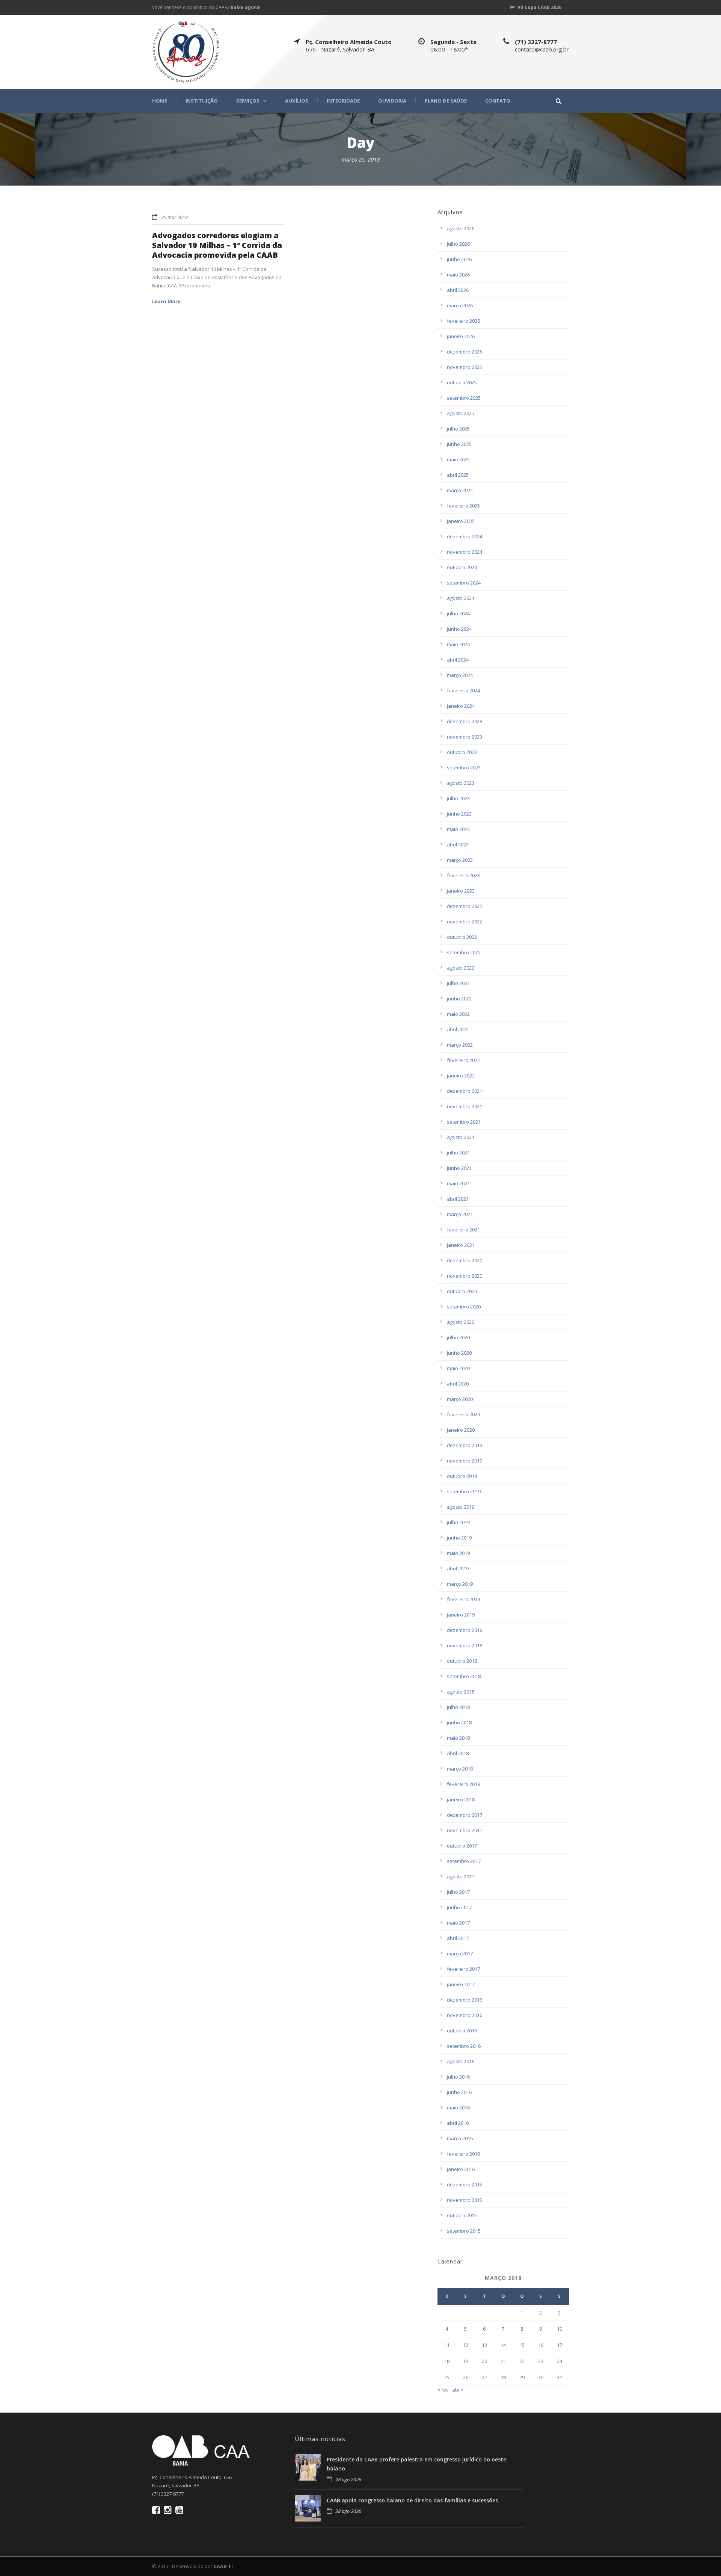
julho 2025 (458, 429)
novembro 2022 (465, 922)
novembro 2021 (465, 1106)
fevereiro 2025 (463, 506)
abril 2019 (458, 1568)
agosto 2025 (461, 413)
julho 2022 (458, 983)
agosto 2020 (461, 1322)
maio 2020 (458, 1368)
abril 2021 (458, 1199)
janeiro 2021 (461, 1245)
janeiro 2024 (461, 706)
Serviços (248, 101)
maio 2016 (458, 2108)
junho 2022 (459, 999)
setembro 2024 (464, 583)
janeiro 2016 (461, 2169)
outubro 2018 (462, 1661)
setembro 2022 (464, 952)
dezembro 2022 (465, 906)
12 (466, 2345)
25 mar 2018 (174, 217)
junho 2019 (459, 1538)
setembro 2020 (464, 1307)
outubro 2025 (462, 382)
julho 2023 (458, 798)
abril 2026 (458, 290)
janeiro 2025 (461, 521)
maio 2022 (458, 1014)
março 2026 (460, 305)
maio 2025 (458, 459)
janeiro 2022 (461, 1076)
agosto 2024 (461, 598)
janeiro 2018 (461, 1799)
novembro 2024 (465, 552)
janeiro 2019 (461, 1615)
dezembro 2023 (465, 721)
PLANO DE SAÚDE (446, 101)
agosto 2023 (461, 783)
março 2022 (460, 1045)
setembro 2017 (464, 1861)
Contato (498, 101)
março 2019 (460, 1584)
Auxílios (297, 101)
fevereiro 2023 (463, 875)
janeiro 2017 (461, 1984)
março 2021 (460, 1214)
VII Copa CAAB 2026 (539, 7)
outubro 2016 (462, 2031)
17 (560, 2345)
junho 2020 (459, 1353)
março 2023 (460, 860)
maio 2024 (458, 644)
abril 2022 (458, 1029)
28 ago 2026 (348, 2479)
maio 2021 (458, 1183)
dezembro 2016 (465, 2000)
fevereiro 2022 (463, 1060)
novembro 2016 (465, 2015)
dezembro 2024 (465, 536)
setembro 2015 (464, 2231)
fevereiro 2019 (463, 1599)
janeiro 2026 (461, 336)
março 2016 (460, 2138)
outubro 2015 (462, 2215)
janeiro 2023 (461, 891)
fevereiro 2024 (463, 690)
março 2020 (460, 1399)
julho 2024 (458, 613)
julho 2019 (458, 1522)
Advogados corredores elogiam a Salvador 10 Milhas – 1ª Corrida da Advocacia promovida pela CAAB (217, 245)
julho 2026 (458, 244)
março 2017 (460, 1954)
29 (522, 2377)
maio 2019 (458, 1553)
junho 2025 (459, 444)
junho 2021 (459, 1168)
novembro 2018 (465, 1645)
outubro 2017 (462, 1846)
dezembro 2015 (465, 2185)
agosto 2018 (461, 1692)
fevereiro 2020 (463, 1414)
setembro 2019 (464, 1491)
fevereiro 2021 (463, 1230)
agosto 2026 (461, 228)
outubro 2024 (462, 567)
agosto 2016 (461, 2061)
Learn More (166, 301)
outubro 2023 (462, 752)
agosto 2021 (461, 1137)
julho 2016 (458, 2077)
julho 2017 (458, 1892)
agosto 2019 (461, 1507)
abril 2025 (458, 475)
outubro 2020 (462, 1291)
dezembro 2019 (465, 1445)
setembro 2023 (464, 768)
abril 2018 (458, 1753)
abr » (458, 2390)
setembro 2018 (464, 1676)
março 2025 (460, 490)
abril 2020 (458, 1384)
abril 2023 (458, 845)
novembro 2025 (465, 367)
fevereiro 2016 (463, 2154)
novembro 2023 (465, 737)
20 (484, 2361)
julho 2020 (458, 1337)
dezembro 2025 (465, 352)
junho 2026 (459, 259)
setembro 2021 (464, 1122)
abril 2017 (458, 1938)
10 (560, 2329)
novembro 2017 (465, 1830)
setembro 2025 (464, 398)
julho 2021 (458, 1153)
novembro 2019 (465, 1461)
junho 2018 (459, 1722)
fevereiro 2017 (463, 1969)
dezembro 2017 (465, 1815)
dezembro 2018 (465, 1630)
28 (503, 2377)
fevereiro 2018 (463, 1784)
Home (160, 101)
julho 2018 (458, 1707)
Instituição (202, 101)
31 (560, 2377)
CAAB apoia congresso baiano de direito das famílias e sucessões (412, 2500)
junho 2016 (459, 2092)
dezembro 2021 (465, 1091)
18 (447, 2361)
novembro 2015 (465, 2200)
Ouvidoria (392, 101)
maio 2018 (458, 1738)
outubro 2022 (462, 937)
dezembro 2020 (465, 1260)
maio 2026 (458, 275)
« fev (443, 2390)
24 (560, 2361)
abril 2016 (458, 2123)
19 (466, 2361)
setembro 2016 (464, 2046)
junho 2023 (459, 814)
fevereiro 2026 (463, 321)
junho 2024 (459, 629)
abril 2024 (458, 660)
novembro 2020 (465, 1276)
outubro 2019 (462, 1476)
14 (503, 2345)
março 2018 (460, 1769)
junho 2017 (459, 1907)
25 (447, 2377)
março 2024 (460, 675)
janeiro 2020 (461, 1430)
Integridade (343, 101)
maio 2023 (458, 829)
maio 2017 (458, 1923)
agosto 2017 (461, 1876)
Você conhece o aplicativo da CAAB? (206, 7)
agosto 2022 (461, 968)
